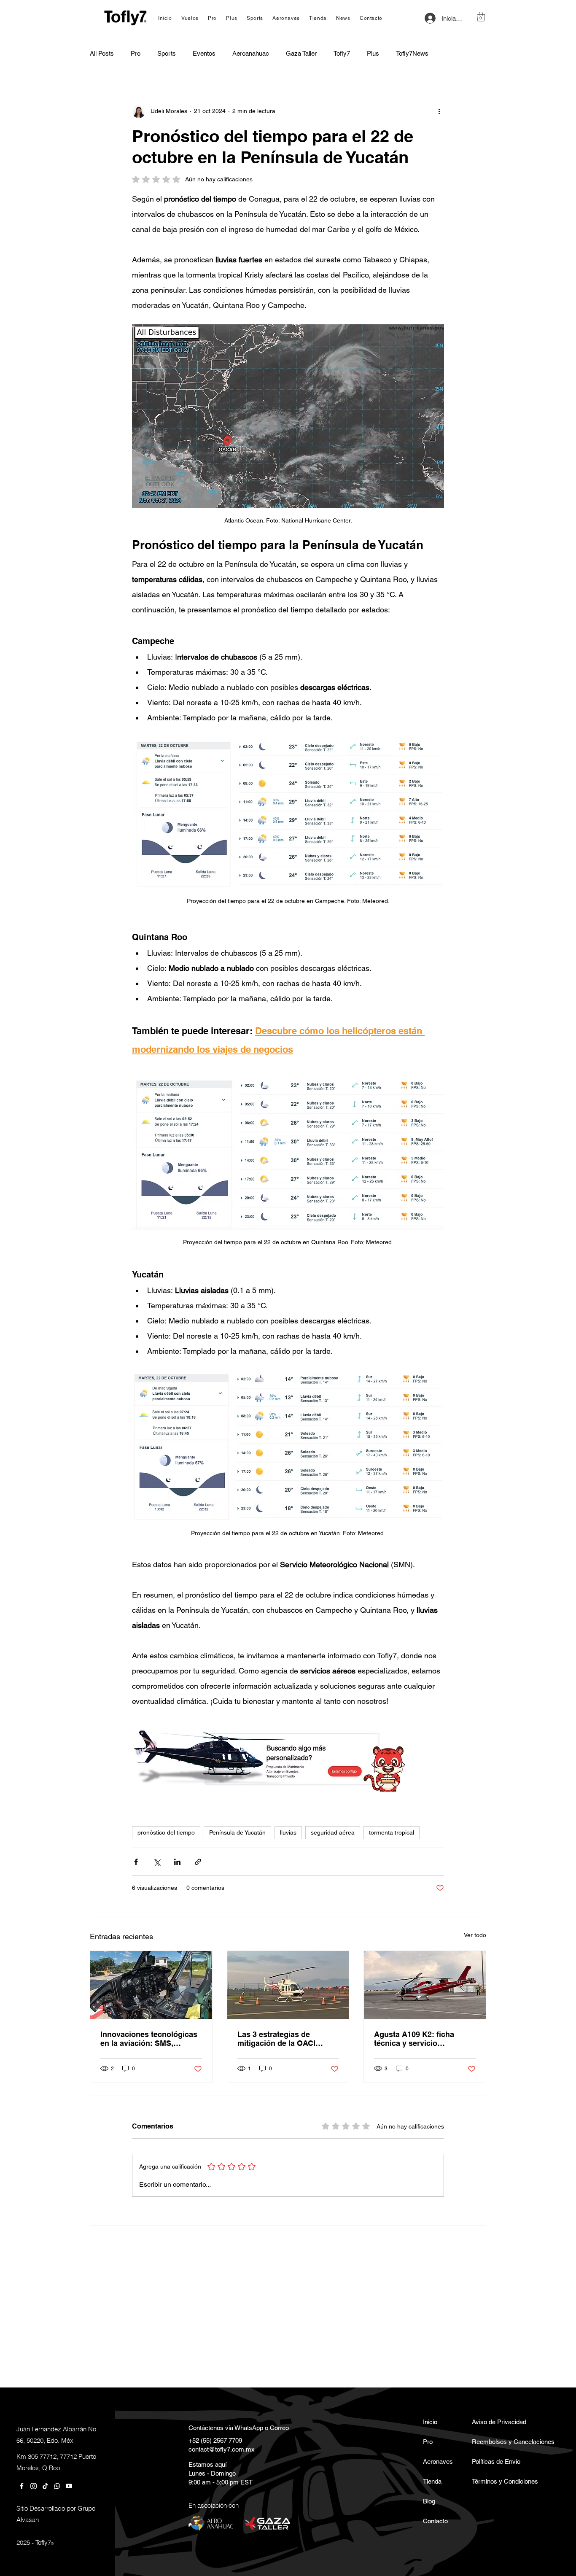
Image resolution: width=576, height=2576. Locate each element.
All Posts (102, 53)
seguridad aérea (333, 1832)
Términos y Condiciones (496, 2481)
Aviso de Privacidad (496, 2422)
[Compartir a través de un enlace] (198, 1862)
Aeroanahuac (251, 53)
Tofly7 (342, 53)
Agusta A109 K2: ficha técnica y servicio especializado (414, 2039)
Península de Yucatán (237, 1832)
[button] (481, 17)
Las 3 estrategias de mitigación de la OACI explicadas (276, 2039)
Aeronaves (438, 2461)
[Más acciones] (439, 111)
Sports (167, 53)
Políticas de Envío (496, 2461)
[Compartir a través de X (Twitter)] (157, 1862)
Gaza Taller (301, 53)
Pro (136, 53)
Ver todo (475, 1935)
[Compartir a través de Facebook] (136, 1862)
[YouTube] (69, 2486)
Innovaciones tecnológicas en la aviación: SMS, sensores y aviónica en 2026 (149, 2039)
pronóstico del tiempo (166, 1832)
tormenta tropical (392, 1832)
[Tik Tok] (45, 2486)
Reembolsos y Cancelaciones (496, 2442)
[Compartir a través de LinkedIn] (177, 1862)
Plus (373, 53)
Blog (429, 2501)
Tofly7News (412, 53)
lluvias (288, 1832)
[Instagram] (34, 2486)
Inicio (430, 2422)
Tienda (432, 2481)
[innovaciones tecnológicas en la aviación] (151, 1985)
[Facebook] (22, 2486)
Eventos (204, 53)
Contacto (435, 2521)
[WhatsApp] (57, 2486)
